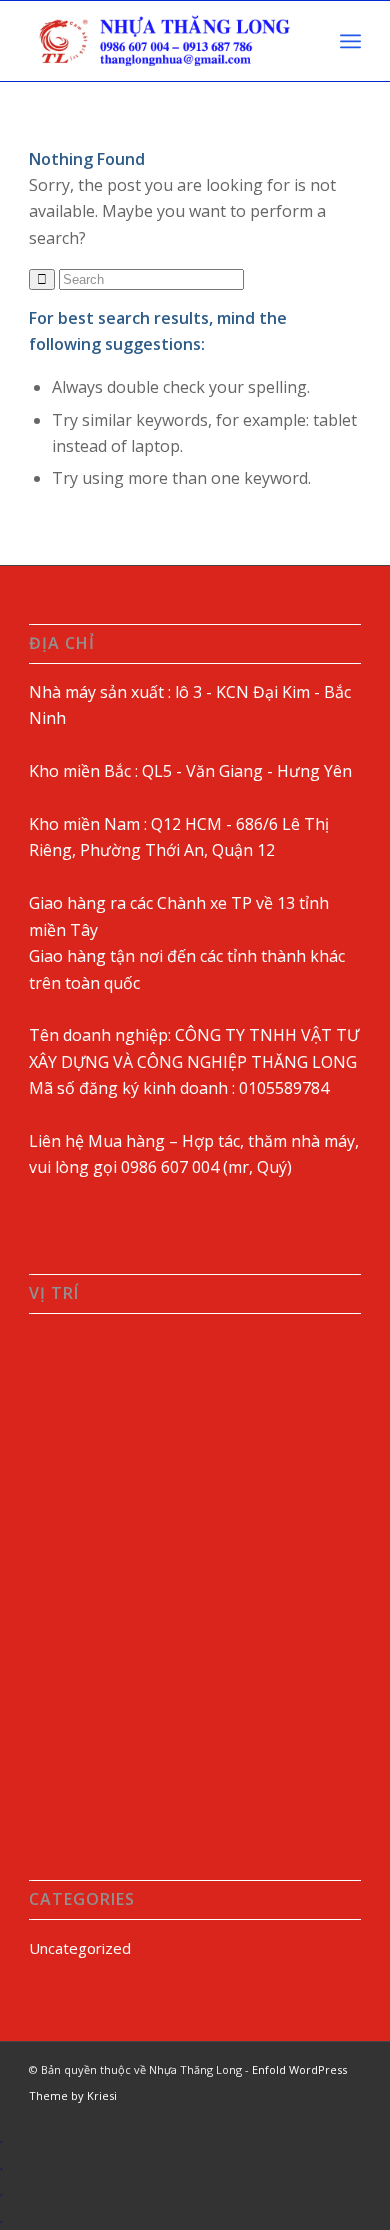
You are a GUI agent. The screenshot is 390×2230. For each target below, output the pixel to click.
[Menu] (350, 41)
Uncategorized (80, 1948)
